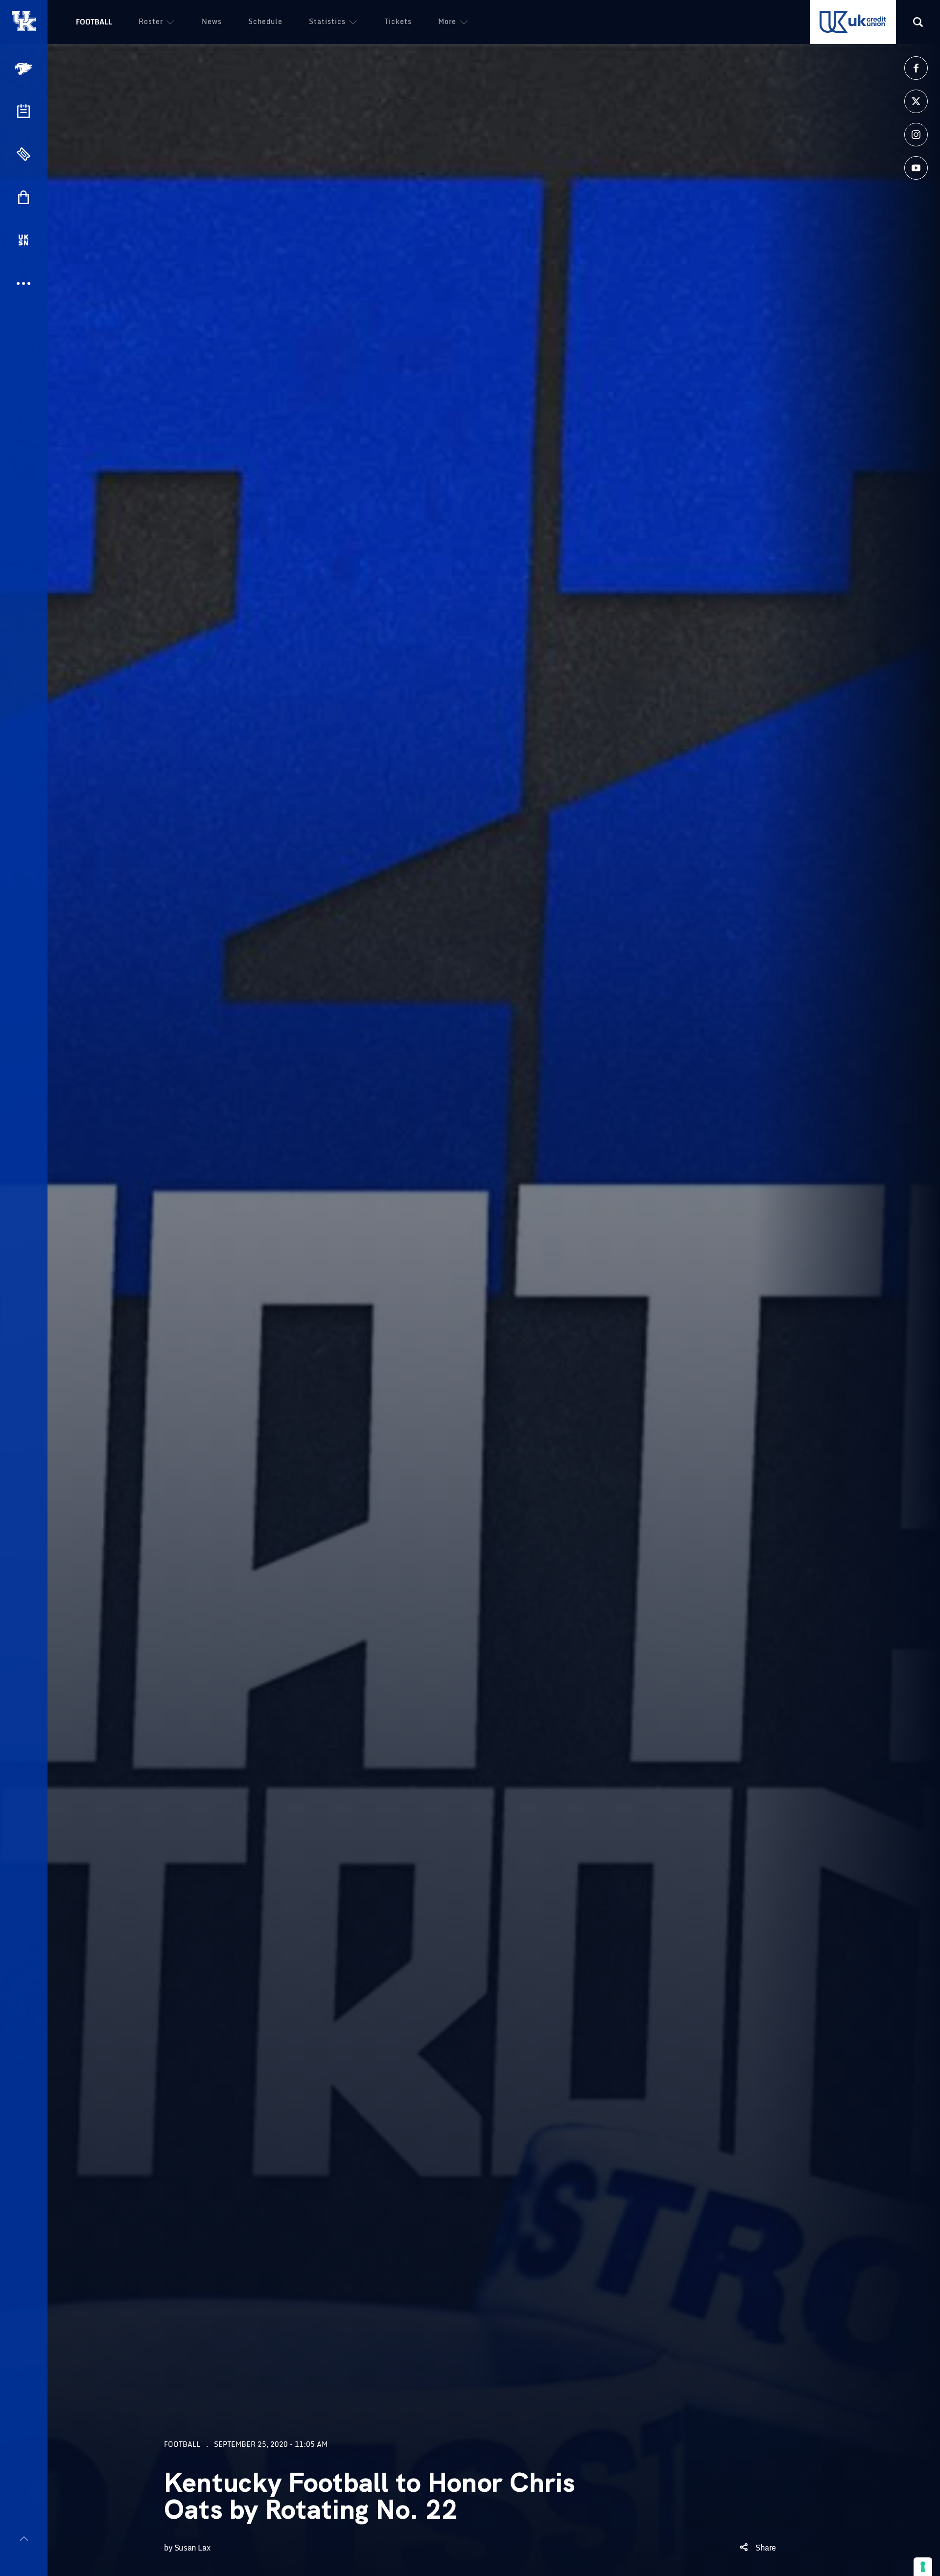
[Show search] (918, 22)
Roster (151, 21)
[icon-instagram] (916, 135)
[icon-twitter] (916, 101)
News (212, 21)
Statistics (327, 21)
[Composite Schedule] (23, 111)
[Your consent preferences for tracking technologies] (923, 2567)
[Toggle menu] (24, 2539)
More (447, 21)
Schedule (265, 21)
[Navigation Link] (24, 69)
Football (94, 22)
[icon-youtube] (916, 168)
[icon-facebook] (916, 68)
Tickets (398, 21)
